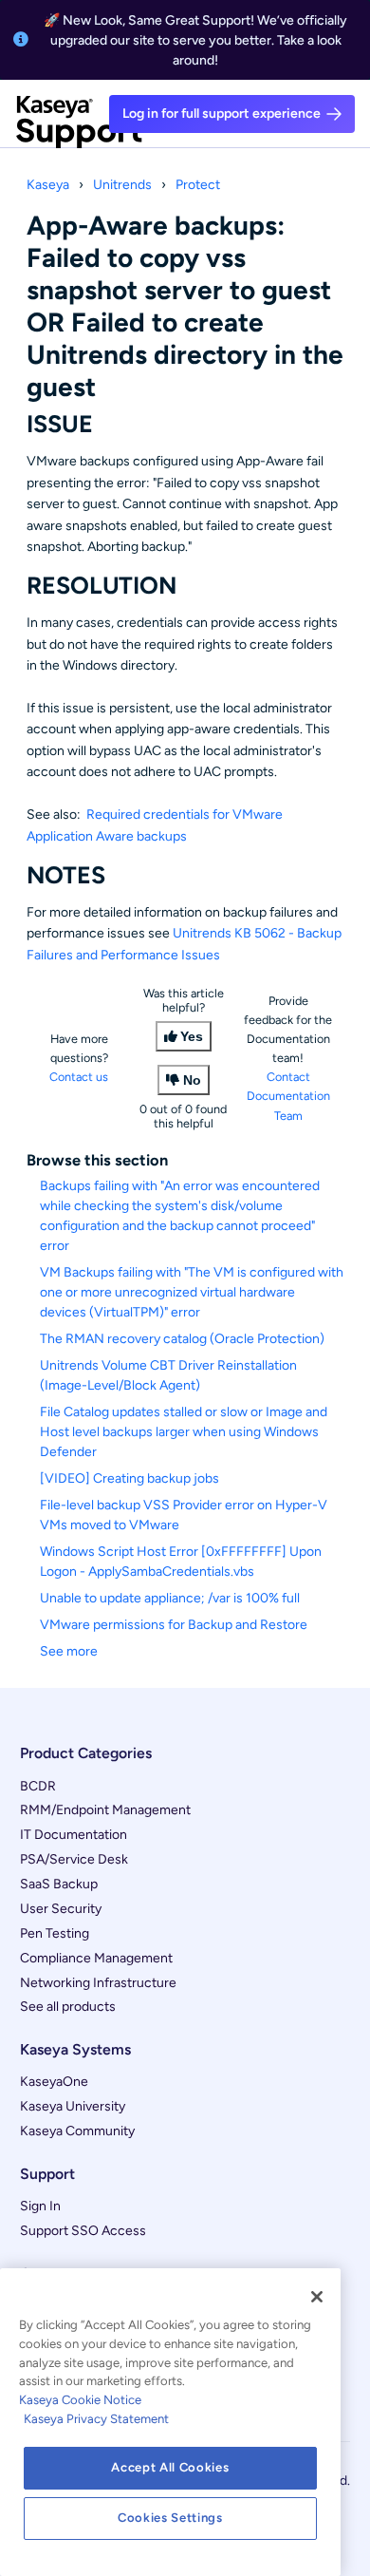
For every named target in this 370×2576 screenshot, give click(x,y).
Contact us (79, 1077)
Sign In (40, 2206)
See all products (68, 2007)
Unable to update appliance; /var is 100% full (170, 1598)
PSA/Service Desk (74, 1859)
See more (69, 1651)
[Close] (317, 2297)
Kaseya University (73, 2106)
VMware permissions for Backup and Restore (174, 1625)
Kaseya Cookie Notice (80, 2400)
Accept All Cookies (170, 2467)
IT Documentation (74, 1835)
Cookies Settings (170, 2518)
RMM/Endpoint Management (105, 1810)
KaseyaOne (54, 2082)
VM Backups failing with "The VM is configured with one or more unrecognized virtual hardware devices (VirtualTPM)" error (192, 1292)
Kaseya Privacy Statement (96, 2419)
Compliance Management (96, 1958)
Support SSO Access (83, 2231)
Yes (192, 1036)
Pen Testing (55, 1933)
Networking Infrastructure (98, 1983)
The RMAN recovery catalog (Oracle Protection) (182, 1339)
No (192, 1080)
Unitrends (122, 185)
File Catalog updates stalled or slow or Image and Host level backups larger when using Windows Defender (184, 1432)
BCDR (38, 1786)
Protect (198, 185)
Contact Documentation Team (288, 1096)
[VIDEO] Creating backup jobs (129, 1478)
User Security (61, 1909)
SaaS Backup (59, 1884)
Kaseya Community (77, 2131)
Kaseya (48, 185)
